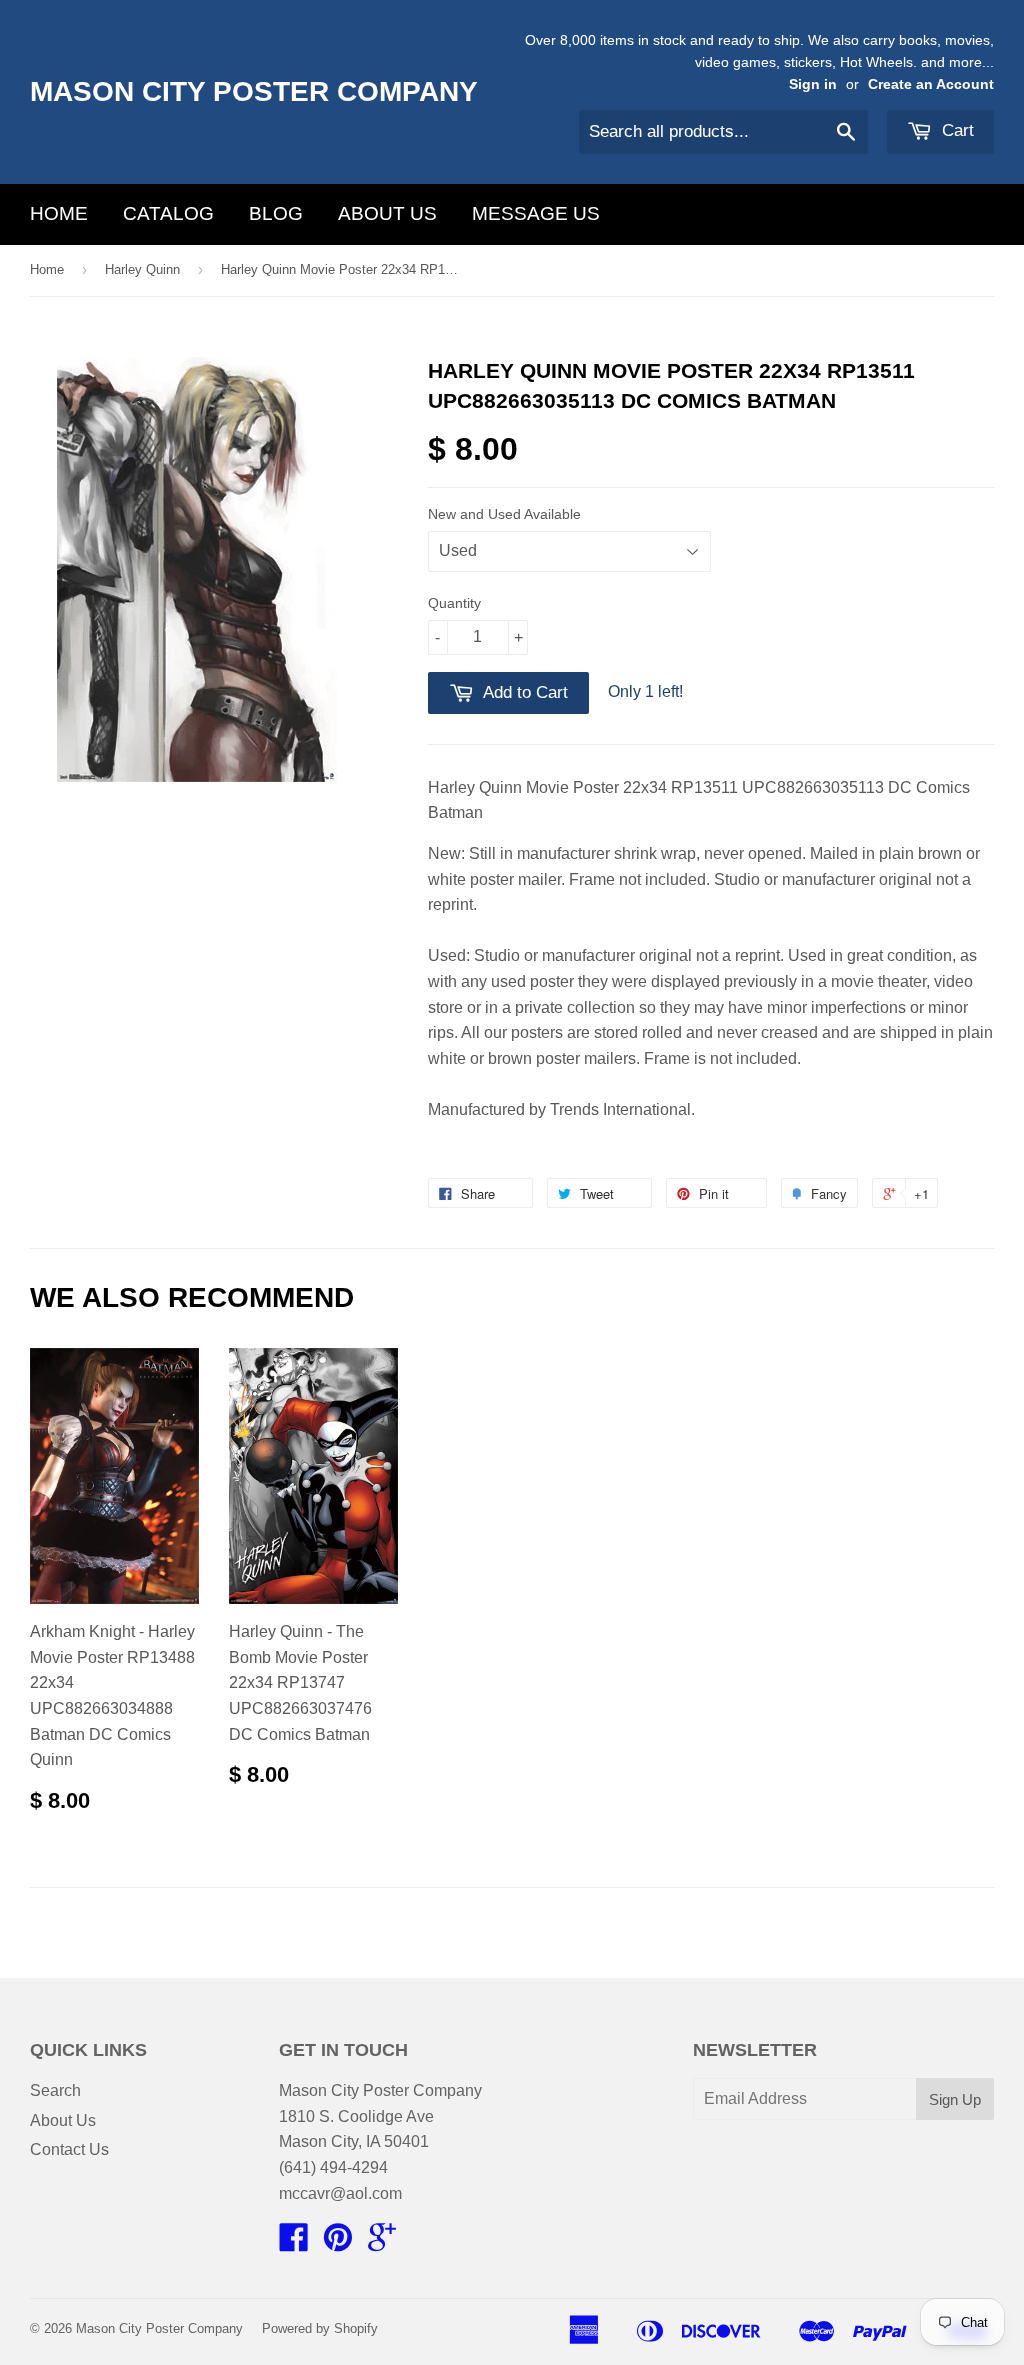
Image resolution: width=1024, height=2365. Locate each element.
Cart (955, 130)
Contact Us (69, 2149)
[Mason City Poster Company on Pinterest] (338, 2243)
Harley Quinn (142, 269)
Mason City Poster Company (254, 91)
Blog (276, 213)
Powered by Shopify (320, 2328)
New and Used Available (504, 514)
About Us (387, 213)
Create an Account (931, 84)
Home (59, 213)
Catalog (168, 213)
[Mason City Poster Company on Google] (382, 2243)
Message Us (536, 213)
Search (55, 2090)
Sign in (813, 84)
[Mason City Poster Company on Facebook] (294, 2243)
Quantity (454, 603)
